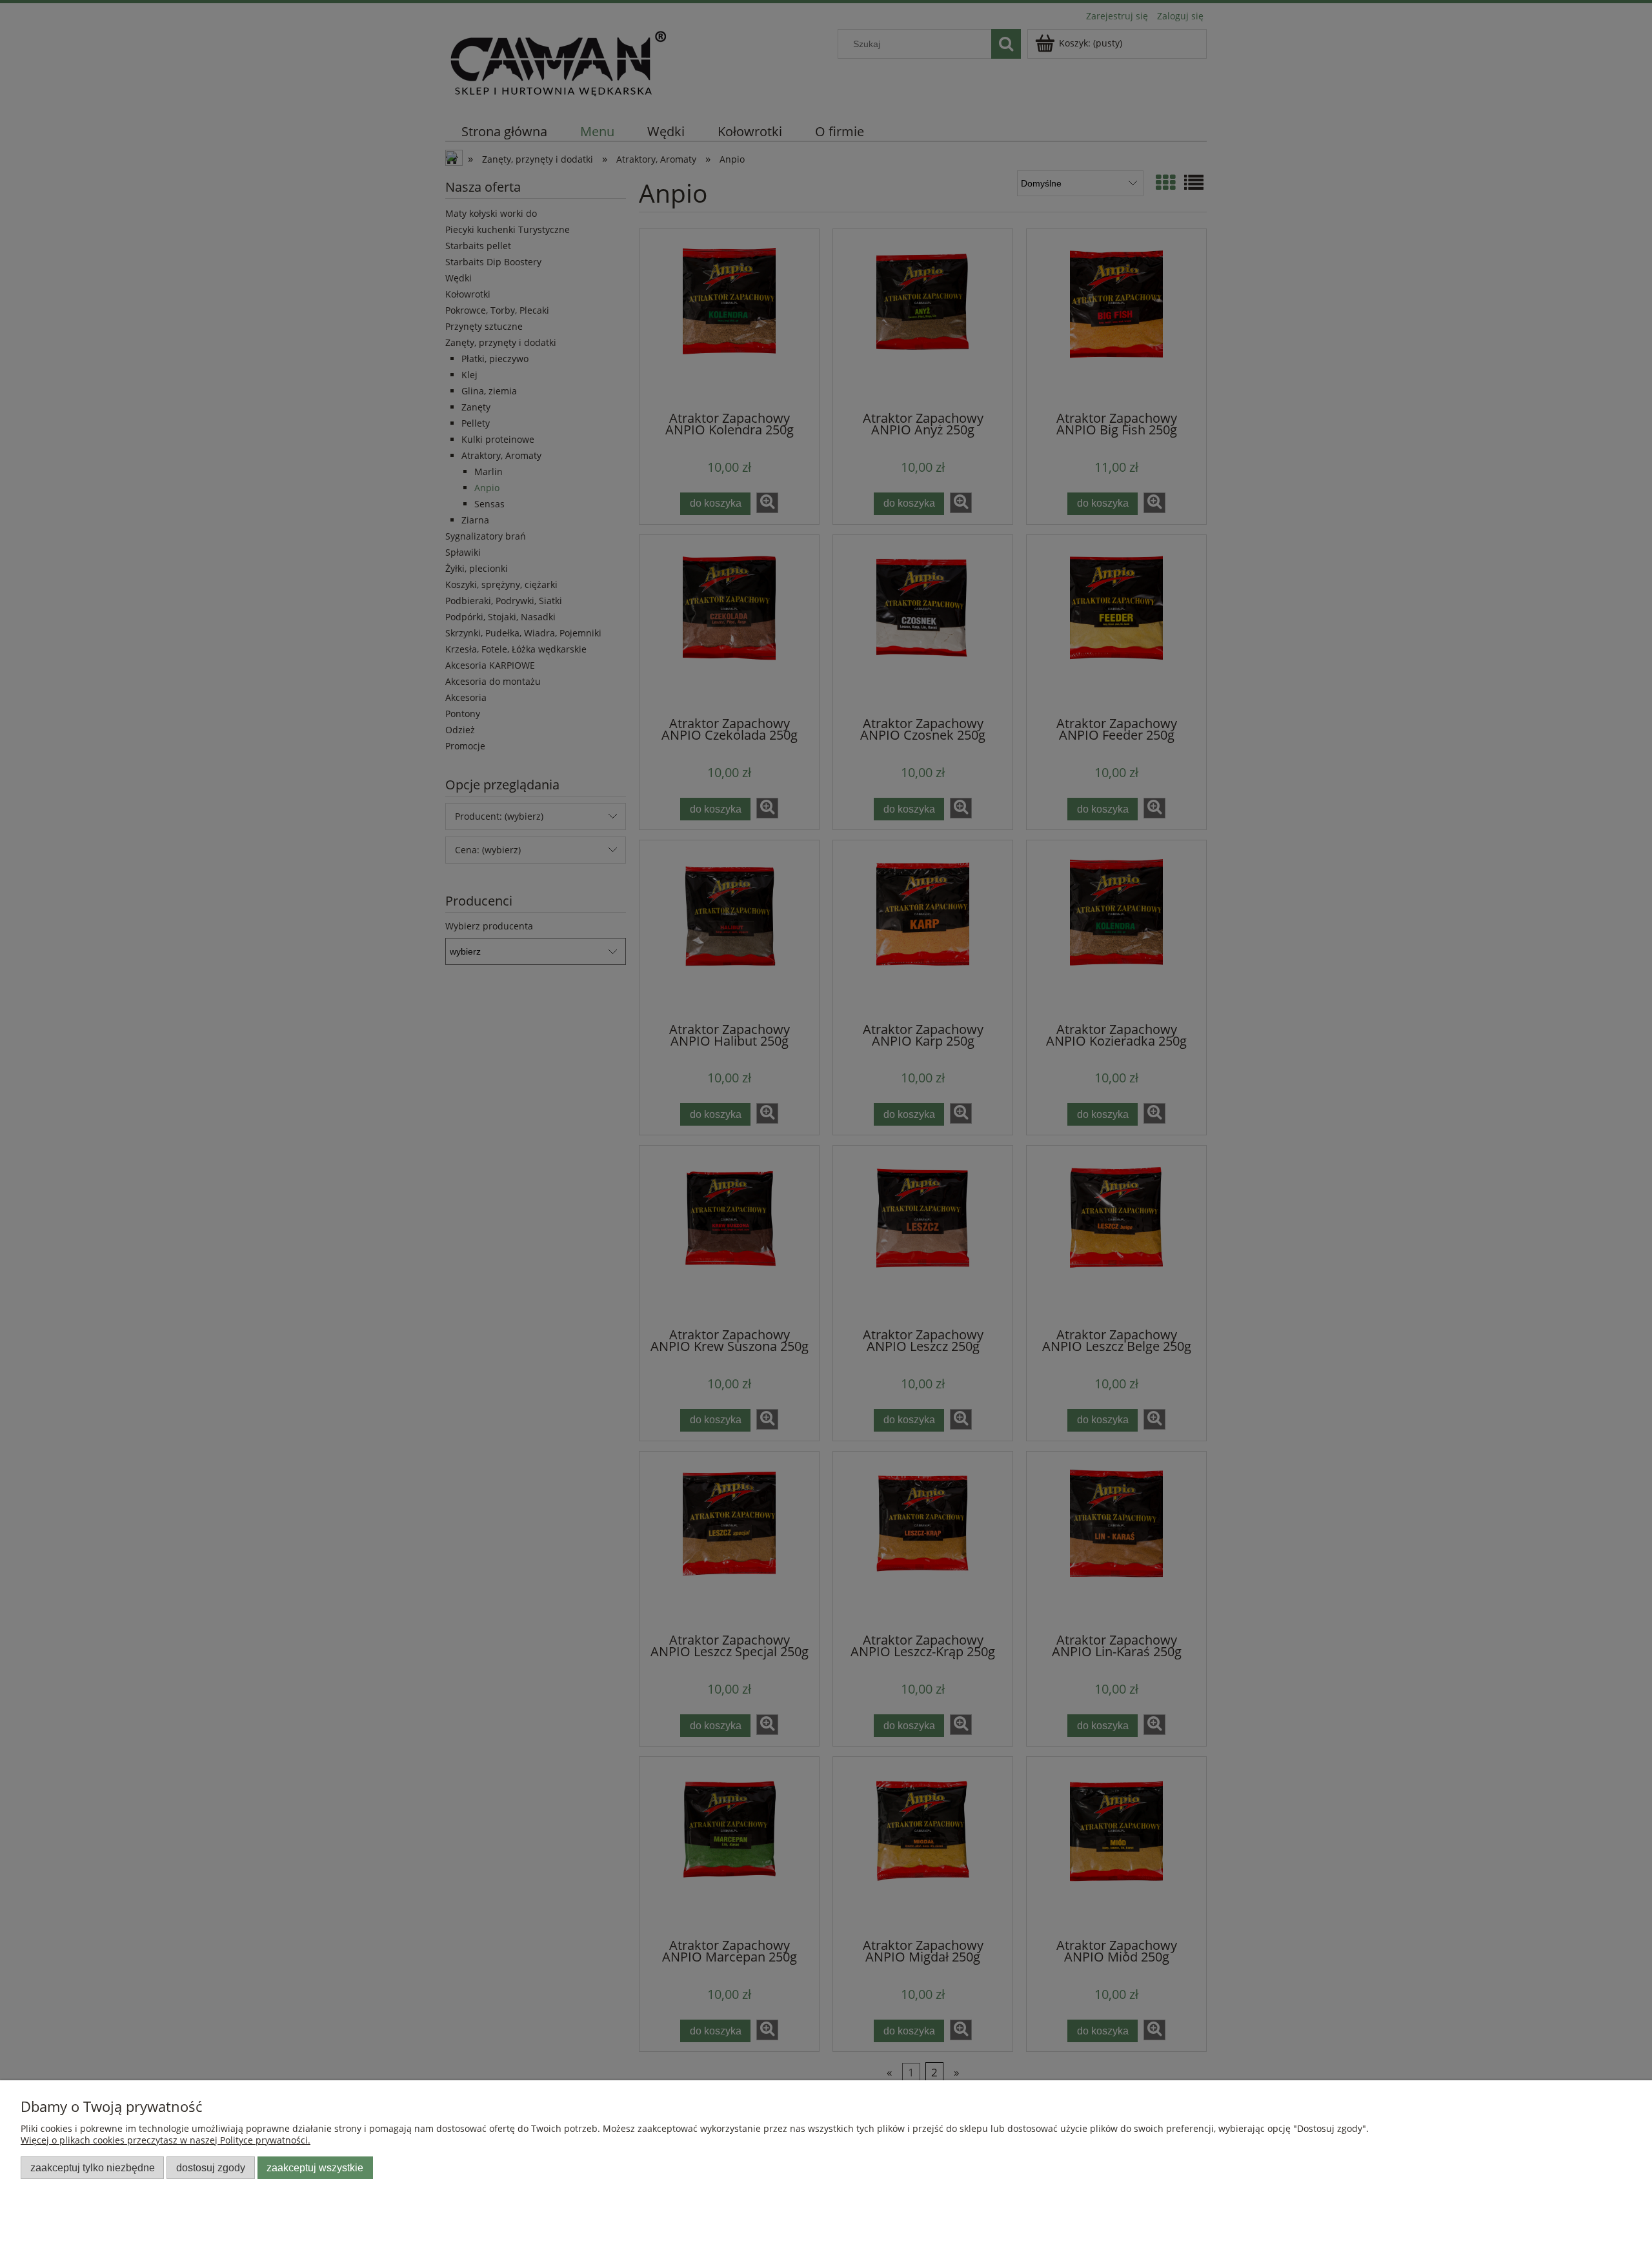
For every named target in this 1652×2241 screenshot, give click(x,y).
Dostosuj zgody (211, 2167)
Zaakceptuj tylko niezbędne (93, 2167)
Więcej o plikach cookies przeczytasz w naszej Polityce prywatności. (166, 2140)
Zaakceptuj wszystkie (315, 2167)
